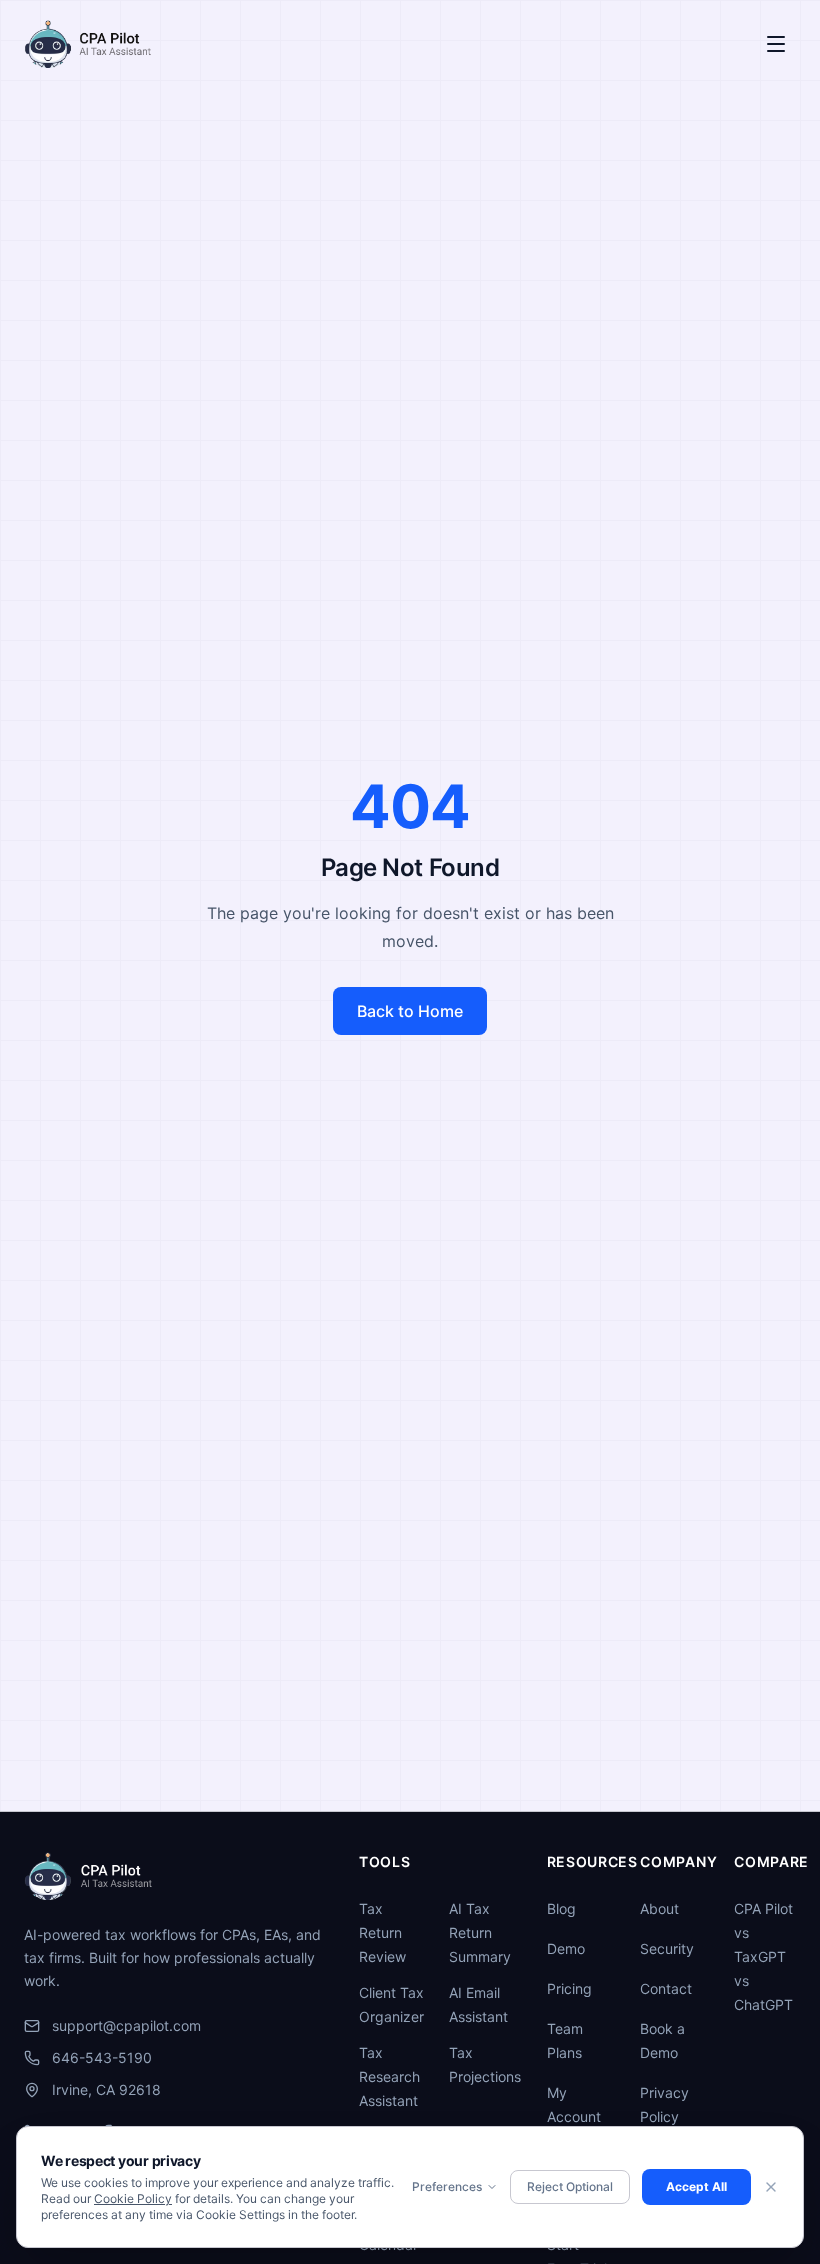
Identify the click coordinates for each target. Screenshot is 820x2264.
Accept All (696, 2186)
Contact (666, 1988)
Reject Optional (570, 2186)
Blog (561, 1908)
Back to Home (410, 1011)
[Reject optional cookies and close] (771, 2187)
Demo (566, 1948)
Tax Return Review (382, 1932)
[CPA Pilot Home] (87, 44)
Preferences (447, 2186)
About (659, 1908)
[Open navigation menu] (776, 44)
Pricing (569, 1988)
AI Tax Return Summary (480, 1932)
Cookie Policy (133, 2198)
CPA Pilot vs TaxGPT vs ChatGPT (763, 1956)
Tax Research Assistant (389, 2076)
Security (667, 1948)
